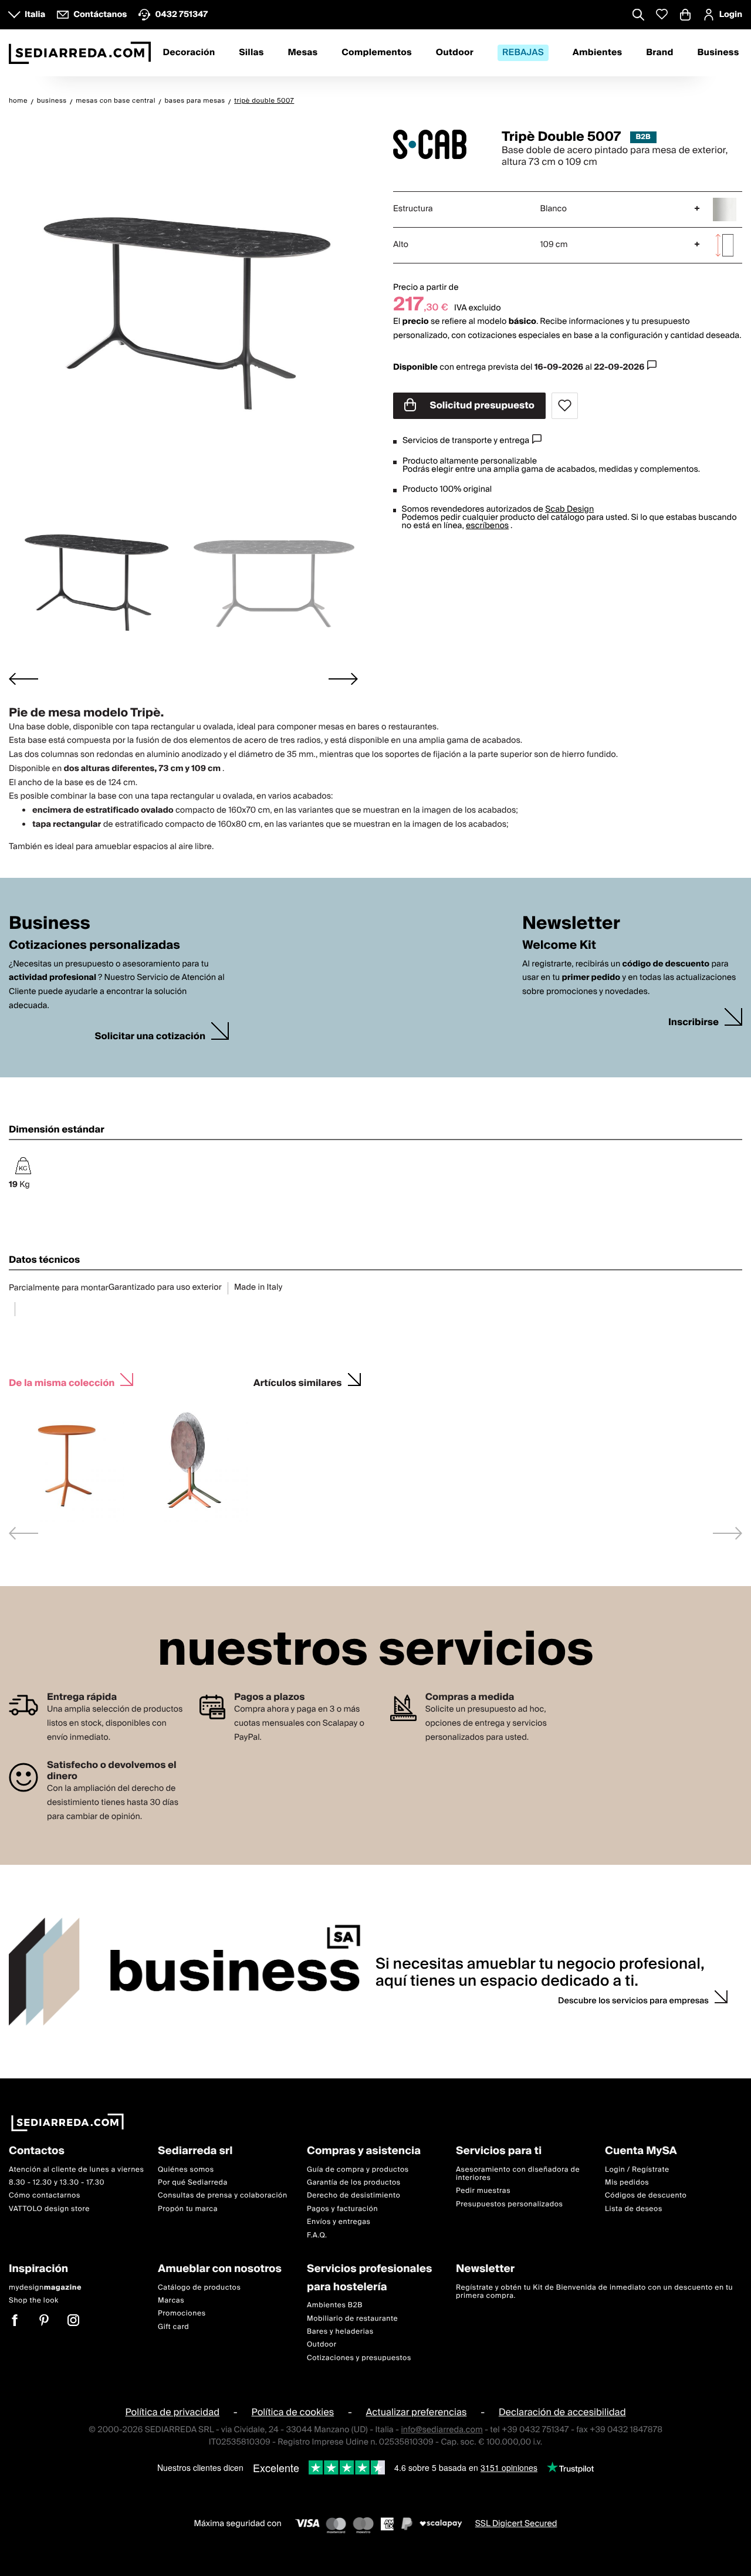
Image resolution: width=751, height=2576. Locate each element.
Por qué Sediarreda (193, 2183)
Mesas (302, 53)
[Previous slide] (23, 1533)
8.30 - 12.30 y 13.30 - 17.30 (57, 2183)
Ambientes (598, 53)
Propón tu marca (188, 2209)
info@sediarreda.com (442, 2430)
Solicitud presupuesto (481, 405)
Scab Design (569, 509)
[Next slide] (343, 679)
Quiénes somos (186, 2170)
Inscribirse (694, 1022)
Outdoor (455, 53)
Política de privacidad (172, 2412)
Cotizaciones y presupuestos (359, 2358)
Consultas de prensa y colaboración (223, 2196)
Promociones (182, 2314)
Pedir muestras (483, 2191)
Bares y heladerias (340, 2332)
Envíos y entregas (339, 2222)
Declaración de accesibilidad (562, 2412)
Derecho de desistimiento (353, 2196)
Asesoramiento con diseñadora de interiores (518, 2174)
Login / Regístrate (637, 2170)
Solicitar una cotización (150, 1037)
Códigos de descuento (646, 2196)
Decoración (189, 53)
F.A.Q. (317, 2235)
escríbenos (487, 526)
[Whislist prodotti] (662, 14)
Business (718, 53)
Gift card (173, 2327)
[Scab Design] (437, 144)
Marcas (171, 2301)
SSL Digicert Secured (516, 2524)
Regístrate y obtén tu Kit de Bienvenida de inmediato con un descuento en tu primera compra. (594, 2292)
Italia (35, 15)
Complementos (376, 53)
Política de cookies (293, 2412)
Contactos (37, 2151)
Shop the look (34, 2301)
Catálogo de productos (199, 2288)
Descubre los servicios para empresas (633, 2001)
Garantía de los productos (354, 2183)
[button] (95, 578)
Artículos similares (298, 1382)
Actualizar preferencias (417, 2412)
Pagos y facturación (342, 2209)
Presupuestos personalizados (509, 2204)
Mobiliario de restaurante (352, 2319)
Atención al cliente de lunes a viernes (77, 2170)
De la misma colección (62, 1382)
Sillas (251, 53)
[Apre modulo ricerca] (638, 16)
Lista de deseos (634, 2209)
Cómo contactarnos (45, 2196)
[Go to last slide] (23, 679)
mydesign (45, 2288)
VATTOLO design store (49, 2209)
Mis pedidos (627, 2183)
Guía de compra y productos (358, 2170)
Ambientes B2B (335, 2305)
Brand (659, 53)
